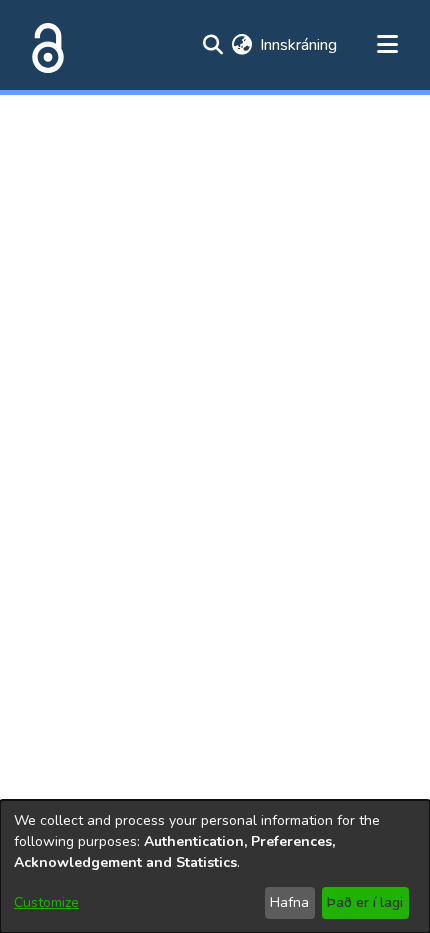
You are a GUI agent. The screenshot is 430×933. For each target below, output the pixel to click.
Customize (46, 902)
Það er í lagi (365, 902)
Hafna (289, 902)
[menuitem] (241, 45)
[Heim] (44, 45)
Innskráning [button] (299, 45)
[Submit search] (212, 45)
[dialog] (215, 866)
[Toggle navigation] (387, 45)
